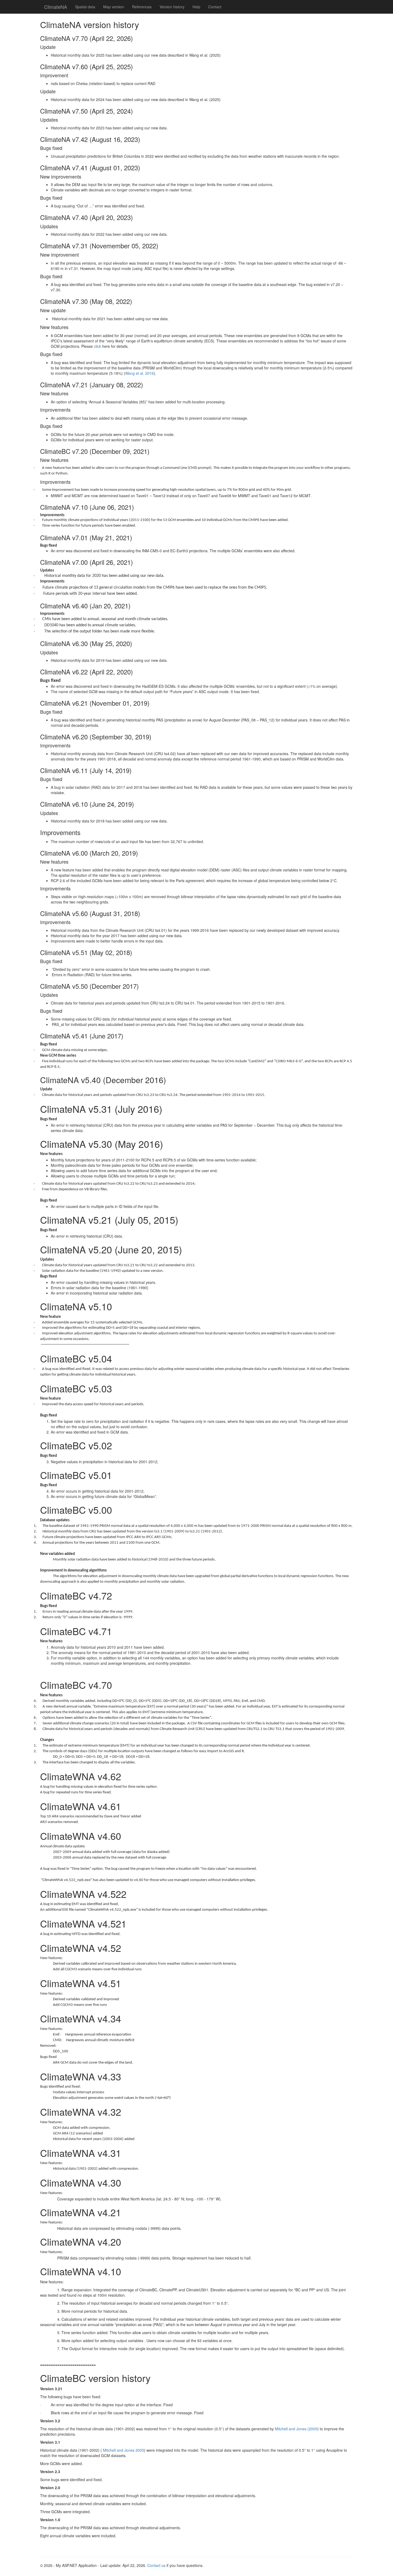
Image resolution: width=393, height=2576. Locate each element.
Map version (114, 7)
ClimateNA (56, 7)
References (142, 7)
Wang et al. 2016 (139, 373)
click (98, 346)
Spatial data (85, 7)
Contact (215, 7)
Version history (172, 7)
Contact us (157, 2565)
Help (196, 7)
